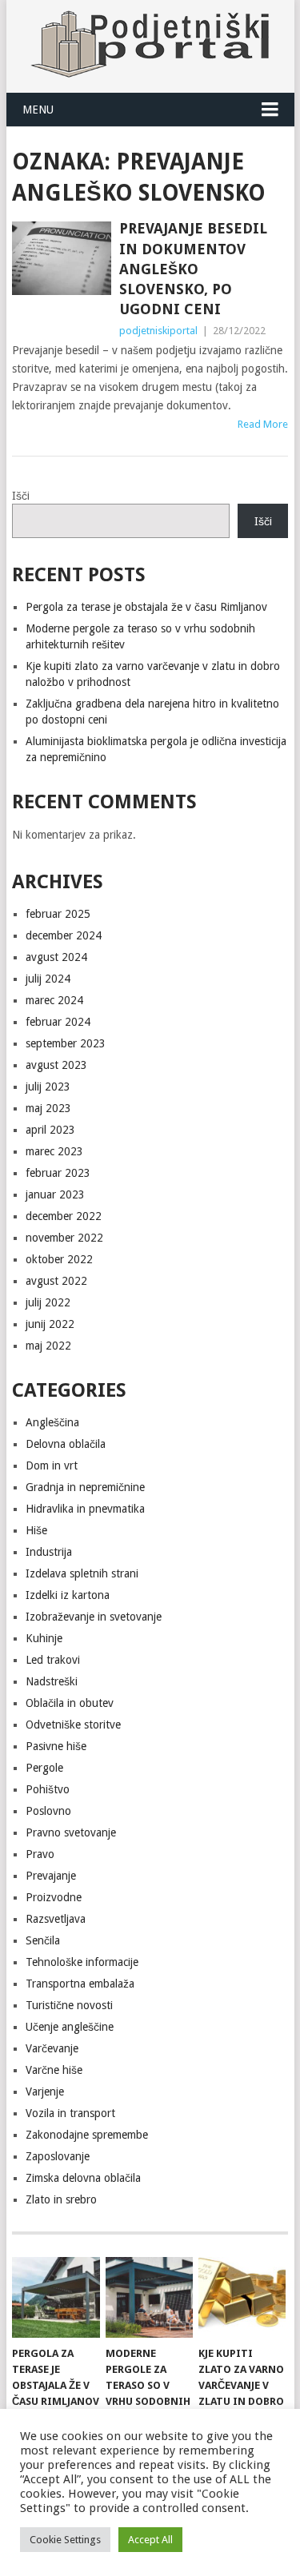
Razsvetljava (56, 1919)
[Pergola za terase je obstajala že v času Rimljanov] (56, 2298)
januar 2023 (55, 1194)
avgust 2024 (56, 957)
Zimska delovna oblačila (83, 2178)
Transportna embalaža (80, 1984)
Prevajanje (51, 1876)
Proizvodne (54, 1897)
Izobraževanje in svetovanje (94, 1617)
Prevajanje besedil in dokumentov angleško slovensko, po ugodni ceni (193, 269)
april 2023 (50, 1130)
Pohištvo (48, 1789)
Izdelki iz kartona (68, 1595)
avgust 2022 (56, 1281)
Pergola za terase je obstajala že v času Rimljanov (146, 607)
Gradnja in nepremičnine (85, 1487)
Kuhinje (44, 1638)
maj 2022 (48, 1346)
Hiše (36, 1530)
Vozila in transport (70, 2113)
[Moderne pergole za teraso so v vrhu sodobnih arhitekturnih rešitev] (149, 2298)
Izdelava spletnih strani (82, 1573)
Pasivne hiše (56, 1746)
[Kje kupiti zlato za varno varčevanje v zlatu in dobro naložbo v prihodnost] (242, 2298)
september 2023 (66, 1043)
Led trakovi (53, 1660)
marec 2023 (54, 1151)
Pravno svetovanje (71, 1832)
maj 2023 (48, 1108)
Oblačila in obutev (70, 1703)
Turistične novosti (69, 2005)
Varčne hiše (54, 2070)
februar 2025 (58, 914)
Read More (263, 424)
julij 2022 (48, 1302)
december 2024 (64, 935)
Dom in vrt (52, 1465)
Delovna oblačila (66, 1444)
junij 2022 (50, 1324)
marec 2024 (54, 1000)
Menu (38, 110)
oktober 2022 (59, 1259)
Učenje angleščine (70, 2027)
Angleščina (52, 1422)
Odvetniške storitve (73, 1725)
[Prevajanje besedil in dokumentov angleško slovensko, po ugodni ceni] (62, 258)
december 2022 (64, 1216)
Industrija (49, 1552)
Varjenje (45, 2092)
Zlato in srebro (61, 2199)
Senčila (43, 1940)
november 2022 (64, 1238)
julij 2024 (48, 979)
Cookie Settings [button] (65, 2540)
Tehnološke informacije (82, 1962)
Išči (21, 496)
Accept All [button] (150, 2540)
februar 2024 (58, 1022)
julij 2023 (48, 1087)
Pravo (40, 1854)
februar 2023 (58, 1173)
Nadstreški (52, 1681)
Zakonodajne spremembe (87, 2135)
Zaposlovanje (58, 2156)
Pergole (44, 1768)
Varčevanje (52, 2048)
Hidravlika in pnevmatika (85, 1509)
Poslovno (48, 1811)
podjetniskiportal (158, 331)
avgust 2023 (56, 1065)
